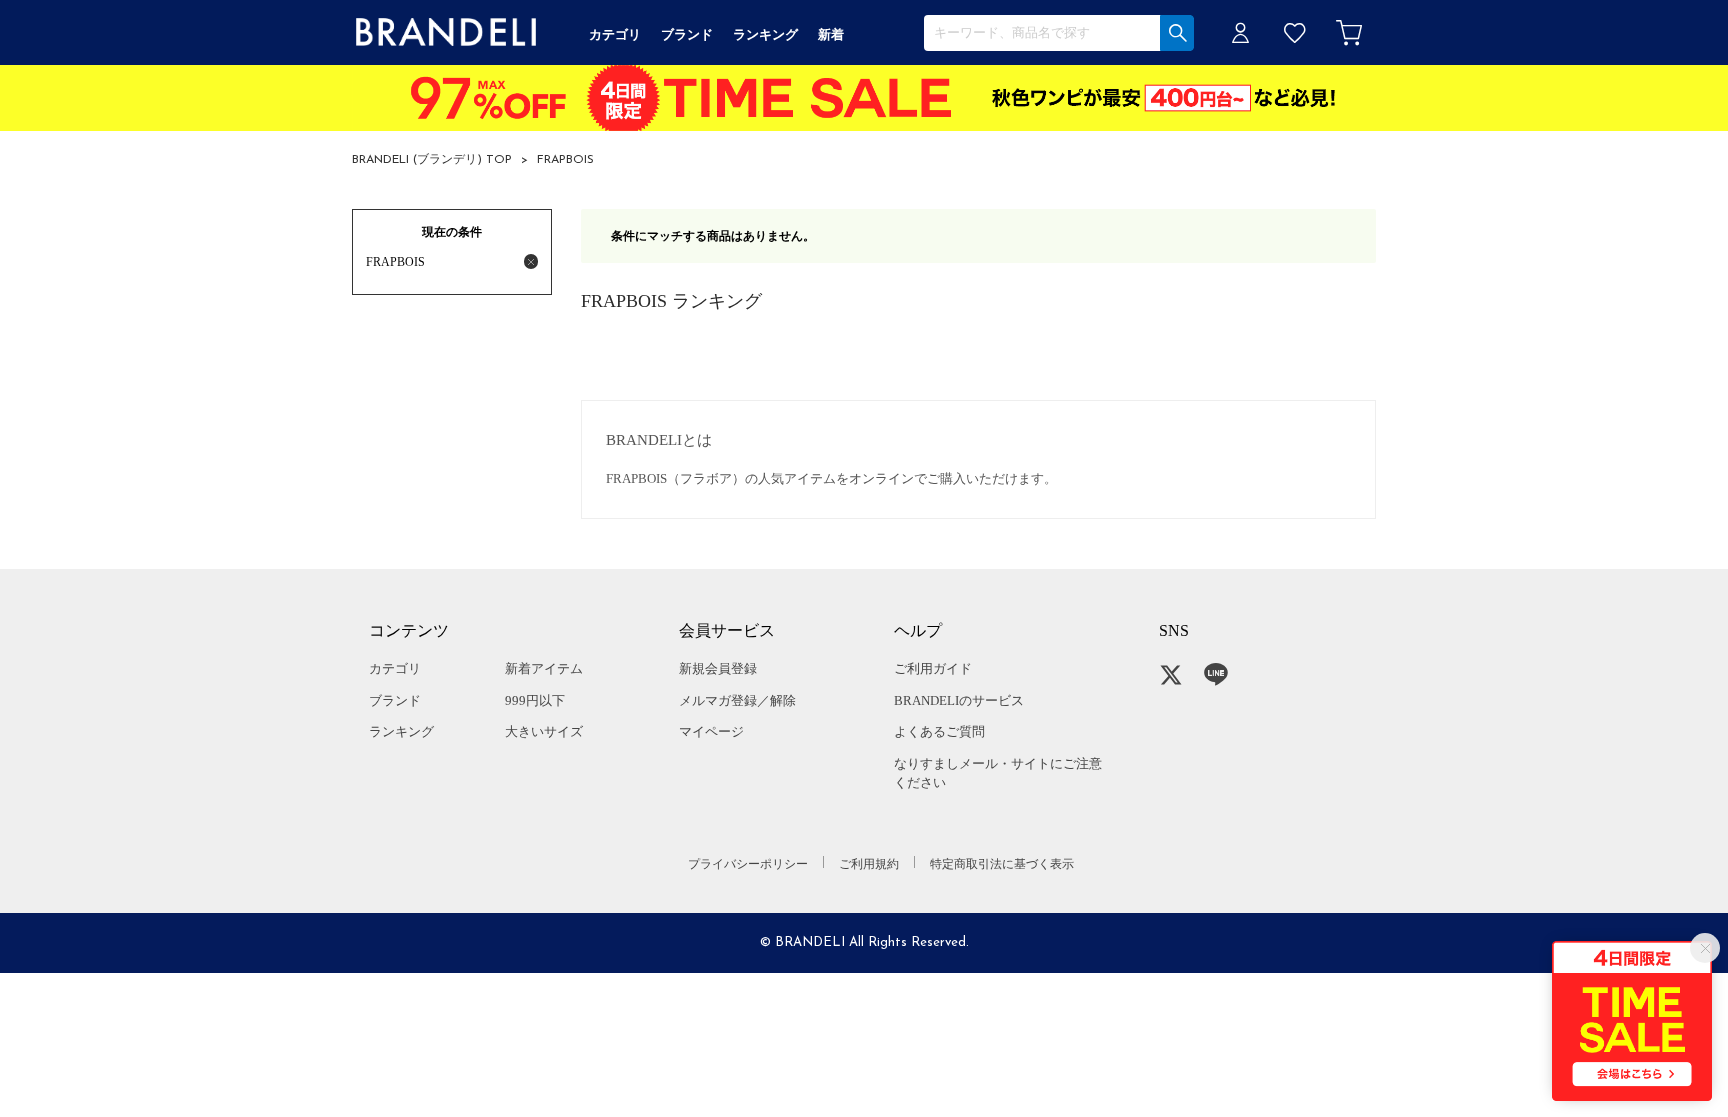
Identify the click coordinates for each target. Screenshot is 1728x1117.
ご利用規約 (869, 864)
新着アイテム (544, 668)
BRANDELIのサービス (959, 700)
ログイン (1241, 32)
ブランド (395, 700)
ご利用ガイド (933, 668)
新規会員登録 (718, 668)
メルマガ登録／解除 (737, 700)
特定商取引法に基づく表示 (1002, 864)
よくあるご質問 (939, 731)
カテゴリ (395, 668)
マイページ (711, 731)
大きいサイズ (544, 731)
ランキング (401, 731)
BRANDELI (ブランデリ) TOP (432, 160)
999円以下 (535, 700)
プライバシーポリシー (748, 864)
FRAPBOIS (565, 160)
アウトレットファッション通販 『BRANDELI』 (446, 32)
